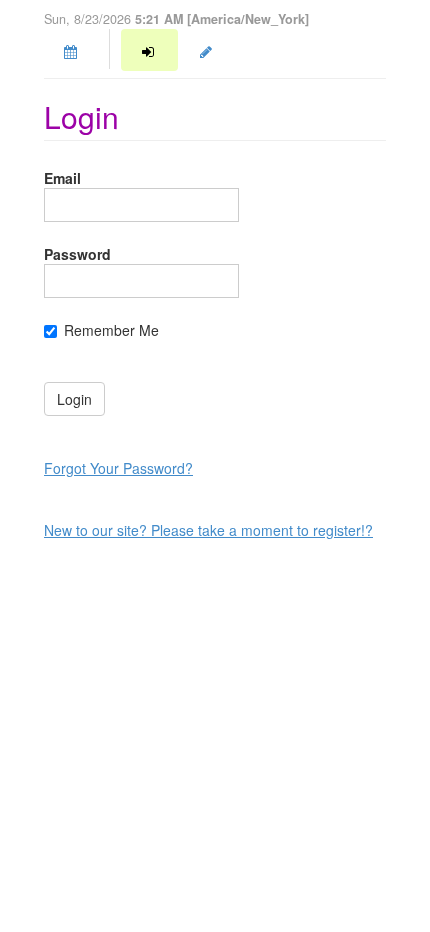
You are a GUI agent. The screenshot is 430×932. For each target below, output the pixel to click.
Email (62, 178)
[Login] (149, 50)
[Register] (208, 50)
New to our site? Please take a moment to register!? (208, 530)
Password (77, 254)
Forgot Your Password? (118, 468)
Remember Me (111, 330)
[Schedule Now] (72, 50)
